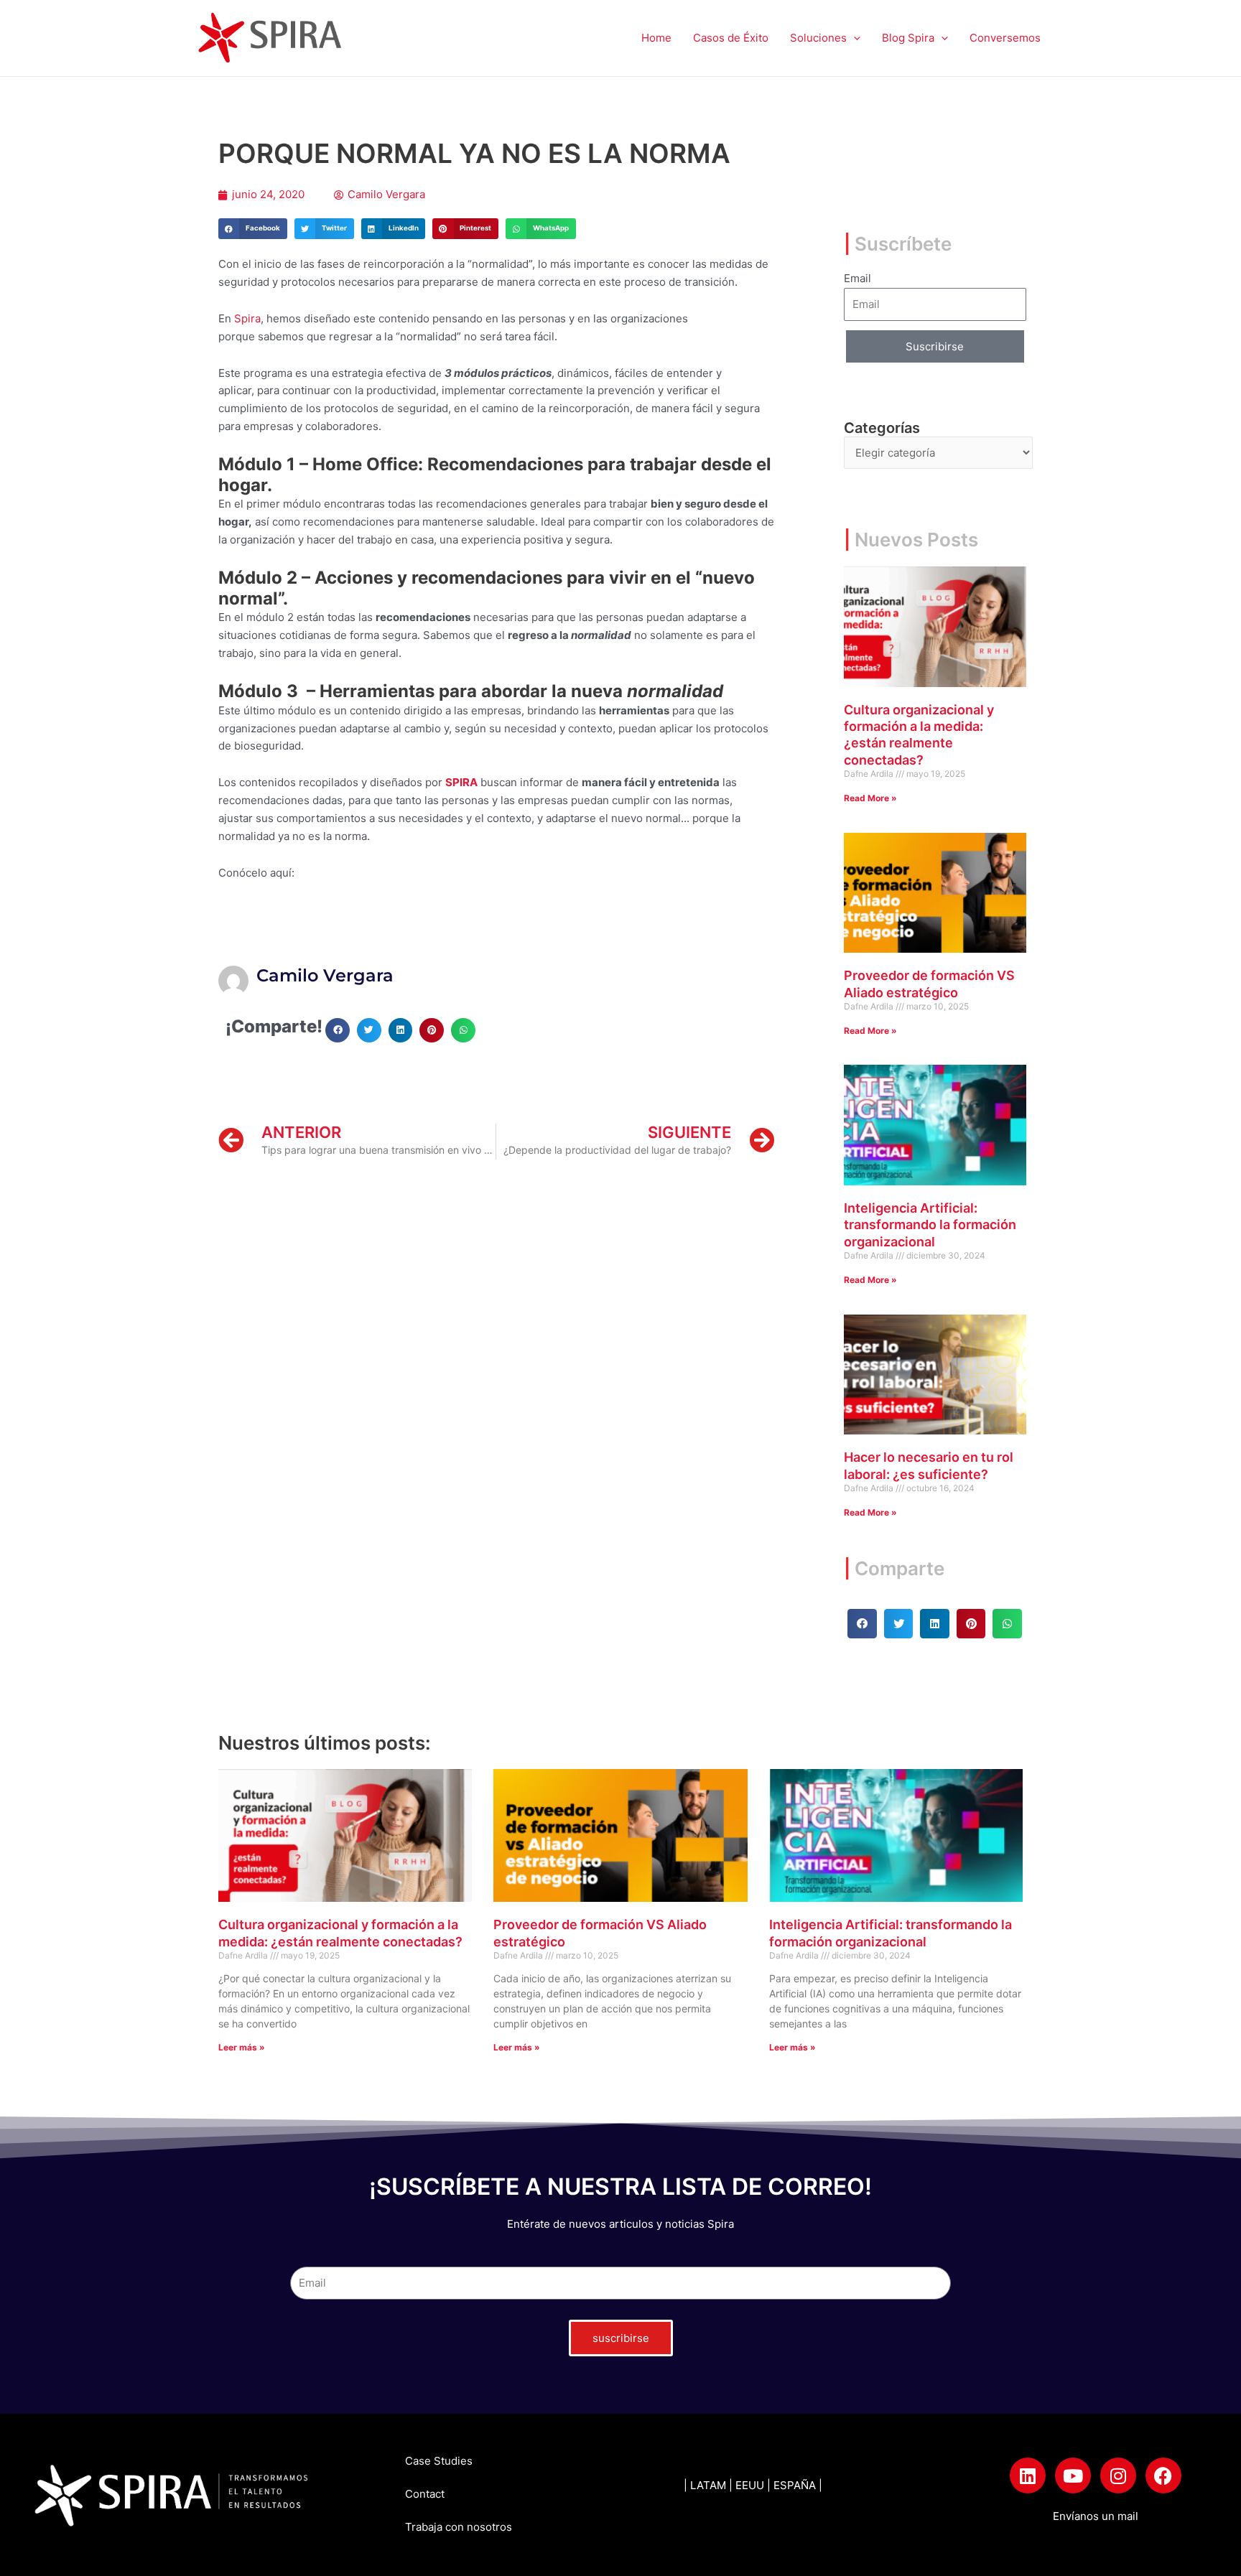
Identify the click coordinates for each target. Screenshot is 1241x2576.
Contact (425, 2494)
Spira (247, 318)
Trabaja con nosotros (459, 2527)
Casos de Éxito (731, 38)
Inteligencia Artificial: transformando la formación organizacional (930, 1225)
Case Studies (439, 2461)
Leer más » (242, 2047)
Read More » (870, 798)
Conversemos (1005, 38)
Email (857, 278)
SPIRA (461, 782)
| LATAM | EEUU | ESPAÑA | (753, 2485)
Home (656, 38)
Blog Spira (908, 38)
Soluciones (818, 38)
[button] (854, 38)
